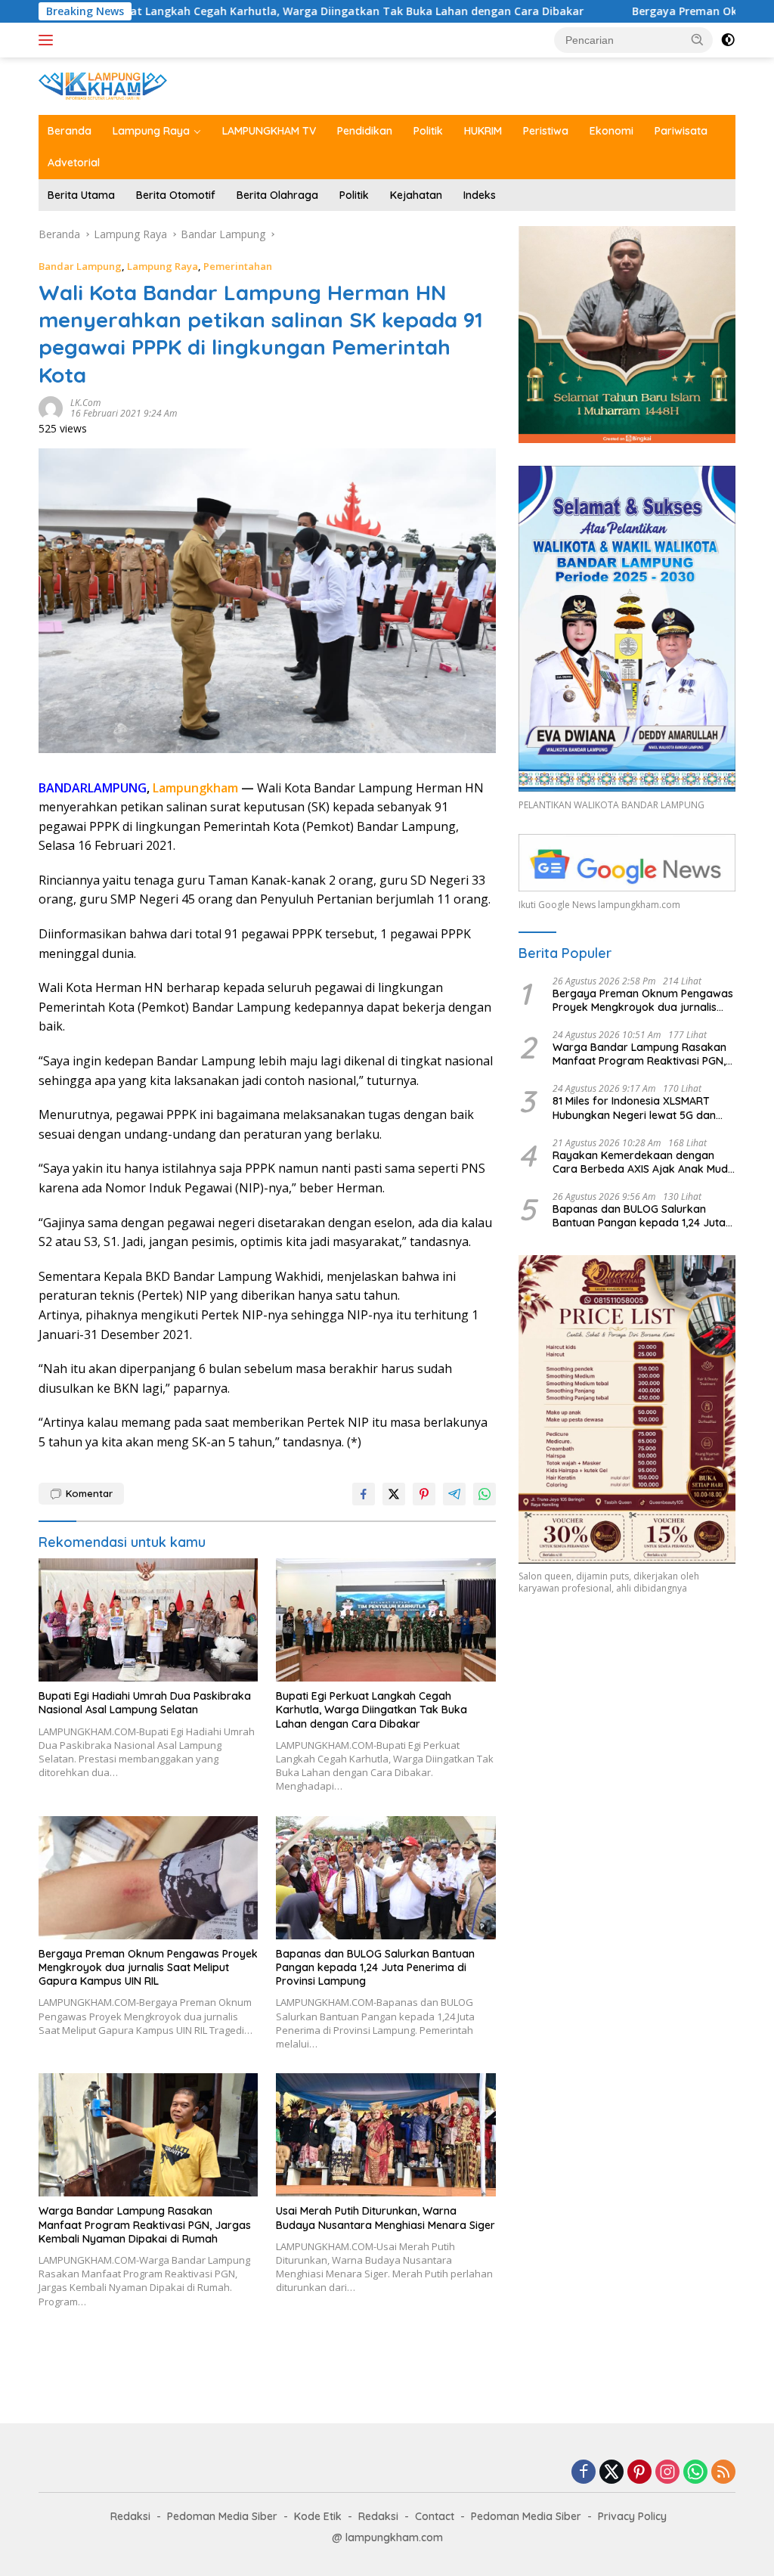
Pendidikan (365, 131)
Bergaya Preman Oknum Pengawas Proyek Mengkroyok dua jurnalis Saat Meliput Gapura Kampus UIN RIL (148, 1967)
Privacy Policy (632, 2516)
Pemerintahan (238, 266)
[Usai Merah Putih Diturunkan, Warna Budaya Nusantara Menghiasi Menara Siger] (385, 2135)
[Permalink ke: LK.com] (51, 407)
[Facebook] (584, 2473)
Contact (435, 2516)
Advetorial (74, 163)
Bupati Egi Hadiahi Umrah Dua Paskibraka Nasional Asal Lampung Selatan (145, 1703)
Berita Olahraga (277, 195)
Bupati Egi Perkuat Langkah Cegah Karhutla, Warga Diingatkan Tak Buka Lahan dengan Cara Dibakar (372, 1710)
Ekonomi (611, 131)
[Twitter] (611, 2473)
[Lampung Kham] (103, 85)
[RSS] (723, 2473)
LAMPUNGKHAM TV (269, 131)
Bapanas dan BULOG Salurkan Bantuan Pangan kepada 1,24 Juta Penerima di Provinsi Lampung (375, 1967)
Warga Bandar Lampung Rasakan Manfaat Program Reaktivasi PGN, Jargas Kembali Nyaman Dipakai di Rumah (145, 2224)
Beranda (70, 131)
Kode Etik (318, 2516)
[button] (698, 39)
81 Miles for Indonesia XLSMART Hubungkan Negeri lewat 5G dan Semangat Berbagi (634, 1108)
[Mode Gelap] (728, 40)
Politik (428, 131)
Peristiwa (546, 131)
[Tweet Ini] (394, 1494)
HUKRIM (483, 131)
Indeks (480, 195)
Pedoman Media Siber (222, 2516)
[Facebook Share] (364, 1494)
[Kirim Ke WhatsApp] (485, 1494)
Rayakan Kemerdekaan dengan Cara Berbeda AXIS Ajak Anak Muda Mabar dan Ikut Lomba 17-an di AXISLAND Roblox (644, 1162)
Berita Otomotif (176, 195)
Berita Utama (81, 195)
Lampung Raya (151, 131)
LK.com (85, 403)
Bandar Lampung (80, 266)
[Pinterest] (639, 2473)
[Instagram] (667, 2473)
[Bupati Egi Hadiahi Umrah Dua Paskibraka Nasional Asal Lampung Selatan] (148, 1620)
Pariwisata (681, 131)
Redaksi (130, 2516)
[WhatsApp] (695, 2473)
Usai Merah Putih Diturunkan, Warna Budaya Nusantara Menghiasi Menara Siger (385, 2218)
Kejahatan (416, 195)
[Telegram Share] (454, 1494)
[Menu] (49, 40)
